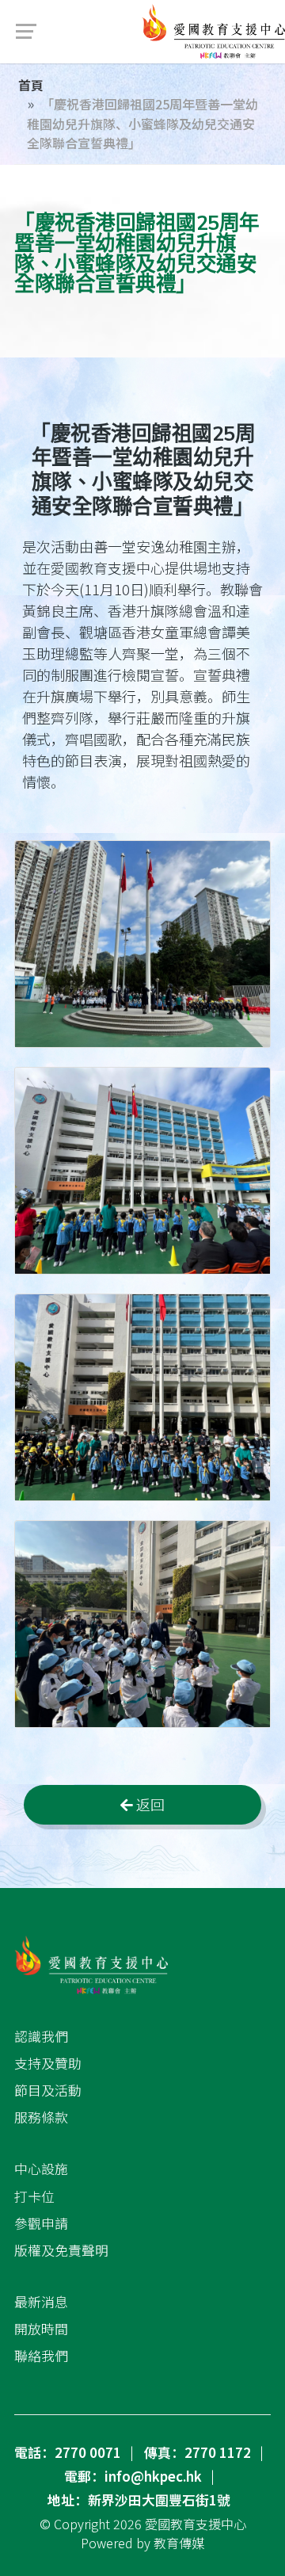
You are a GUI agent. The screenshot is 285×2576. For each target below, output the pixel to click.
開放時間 (41, 2329)
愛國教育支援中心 (196, 2524)
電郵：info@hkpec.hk (133, 2476)
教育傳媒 (179, 2543)
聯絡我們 (41, 2356)
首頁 (31, 85)
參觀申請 (41, 2223)
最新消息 (41, 2302)
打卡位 (34, 2196)
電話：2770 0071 (68, 2452)
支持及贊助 (48, 2063)
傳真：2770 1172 (198, 2452)
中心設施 (41, 2169)
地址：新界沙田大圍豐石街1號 (139, 2500)
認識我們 (41, 2036)
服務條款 (41, 2117)
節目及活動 (48, 2090)
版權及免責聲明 (61, 2250)
